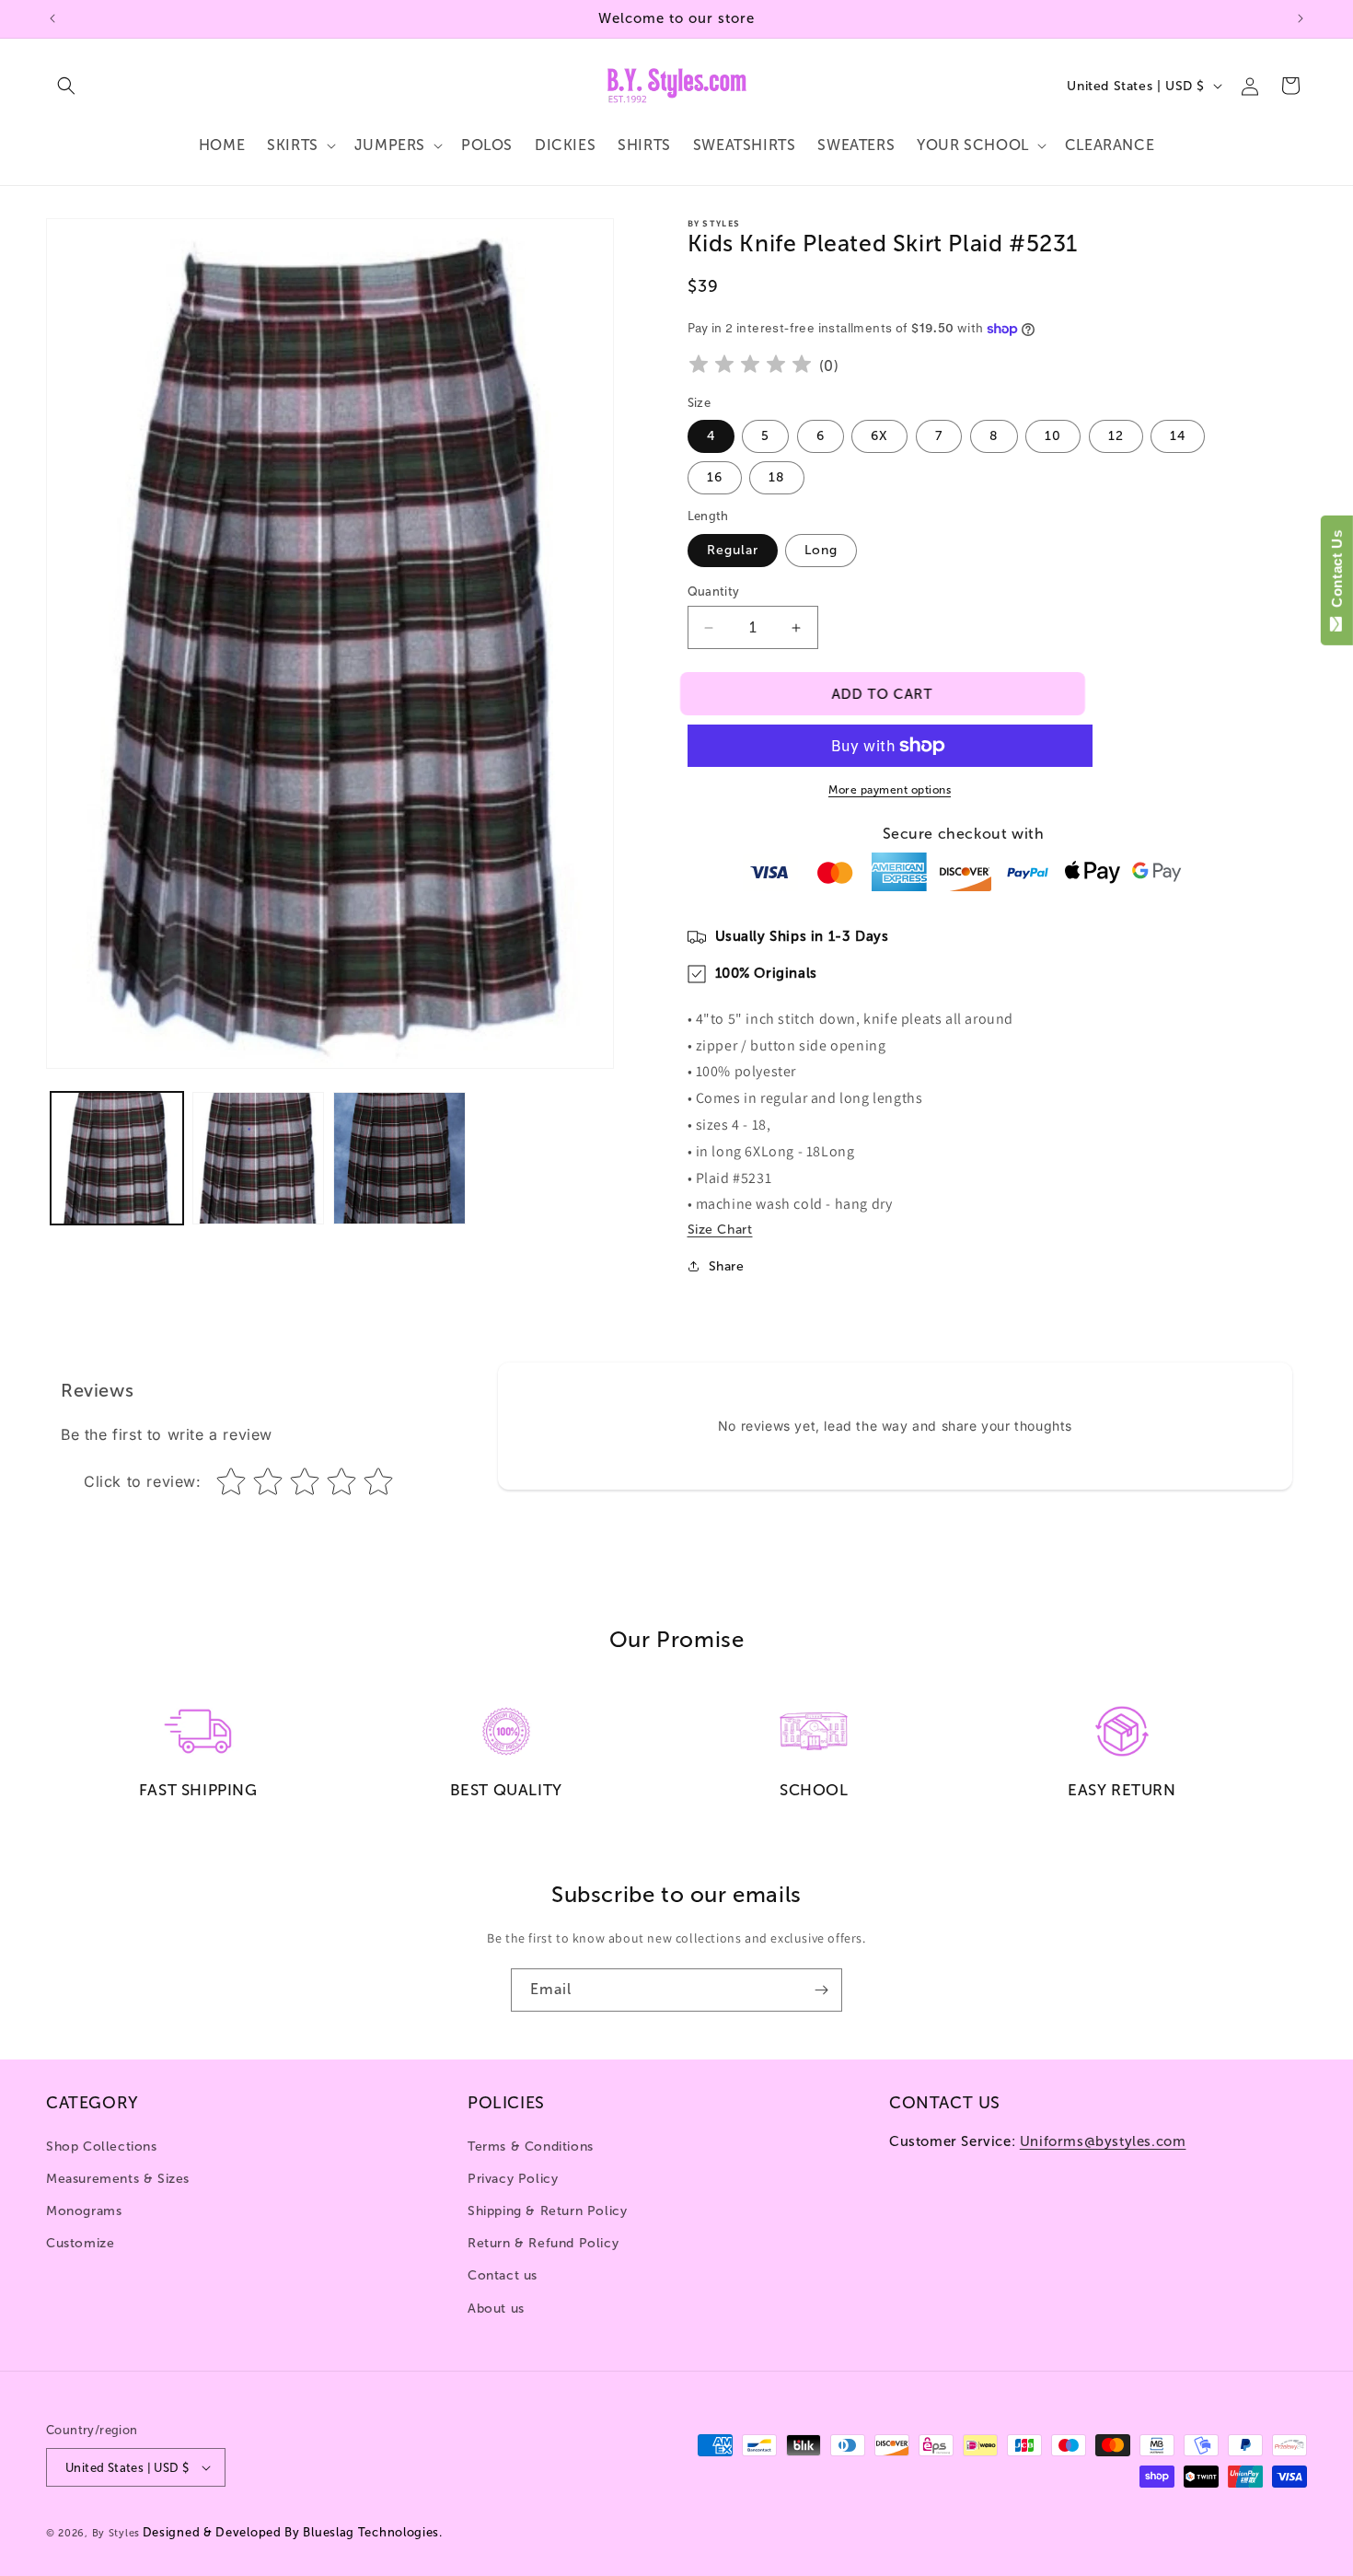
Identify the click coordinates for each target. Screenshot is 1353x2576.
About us (496, 2309)
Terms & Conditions (531, 2147)
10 (1053, 436)
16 (715, 477)
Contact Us (1337, 573)
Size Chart (720, 1230)
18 (777, 477)
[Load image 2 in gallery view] (259, 1158)
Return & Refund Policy (543, 2243)
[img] (750, 367)
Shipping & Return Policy (547, 2211)
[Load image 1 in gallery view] (117, 1158)
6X (879, 436)
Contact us (503, 2275)
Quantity (714, 592)
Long (821, 550)
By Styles (116, 2533)
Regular (733, 550)
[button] (66, 86)
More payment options (890, 790)
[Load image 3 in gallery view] (399, 1158)
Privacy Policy (513, 2179)
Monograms (84, 2211)
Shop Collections (102, 2147)
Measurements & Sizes (118, 2179)
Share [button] (727, 1266)
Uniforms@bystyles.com (1103, 2141)
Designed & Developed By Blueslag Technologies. (293, 2532)
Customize (80, 2243)
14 (1178, 436)
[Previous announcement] (52, 18)
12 (1116, 436)
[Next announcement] (1301, 18)
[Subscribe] (821, 1990)
